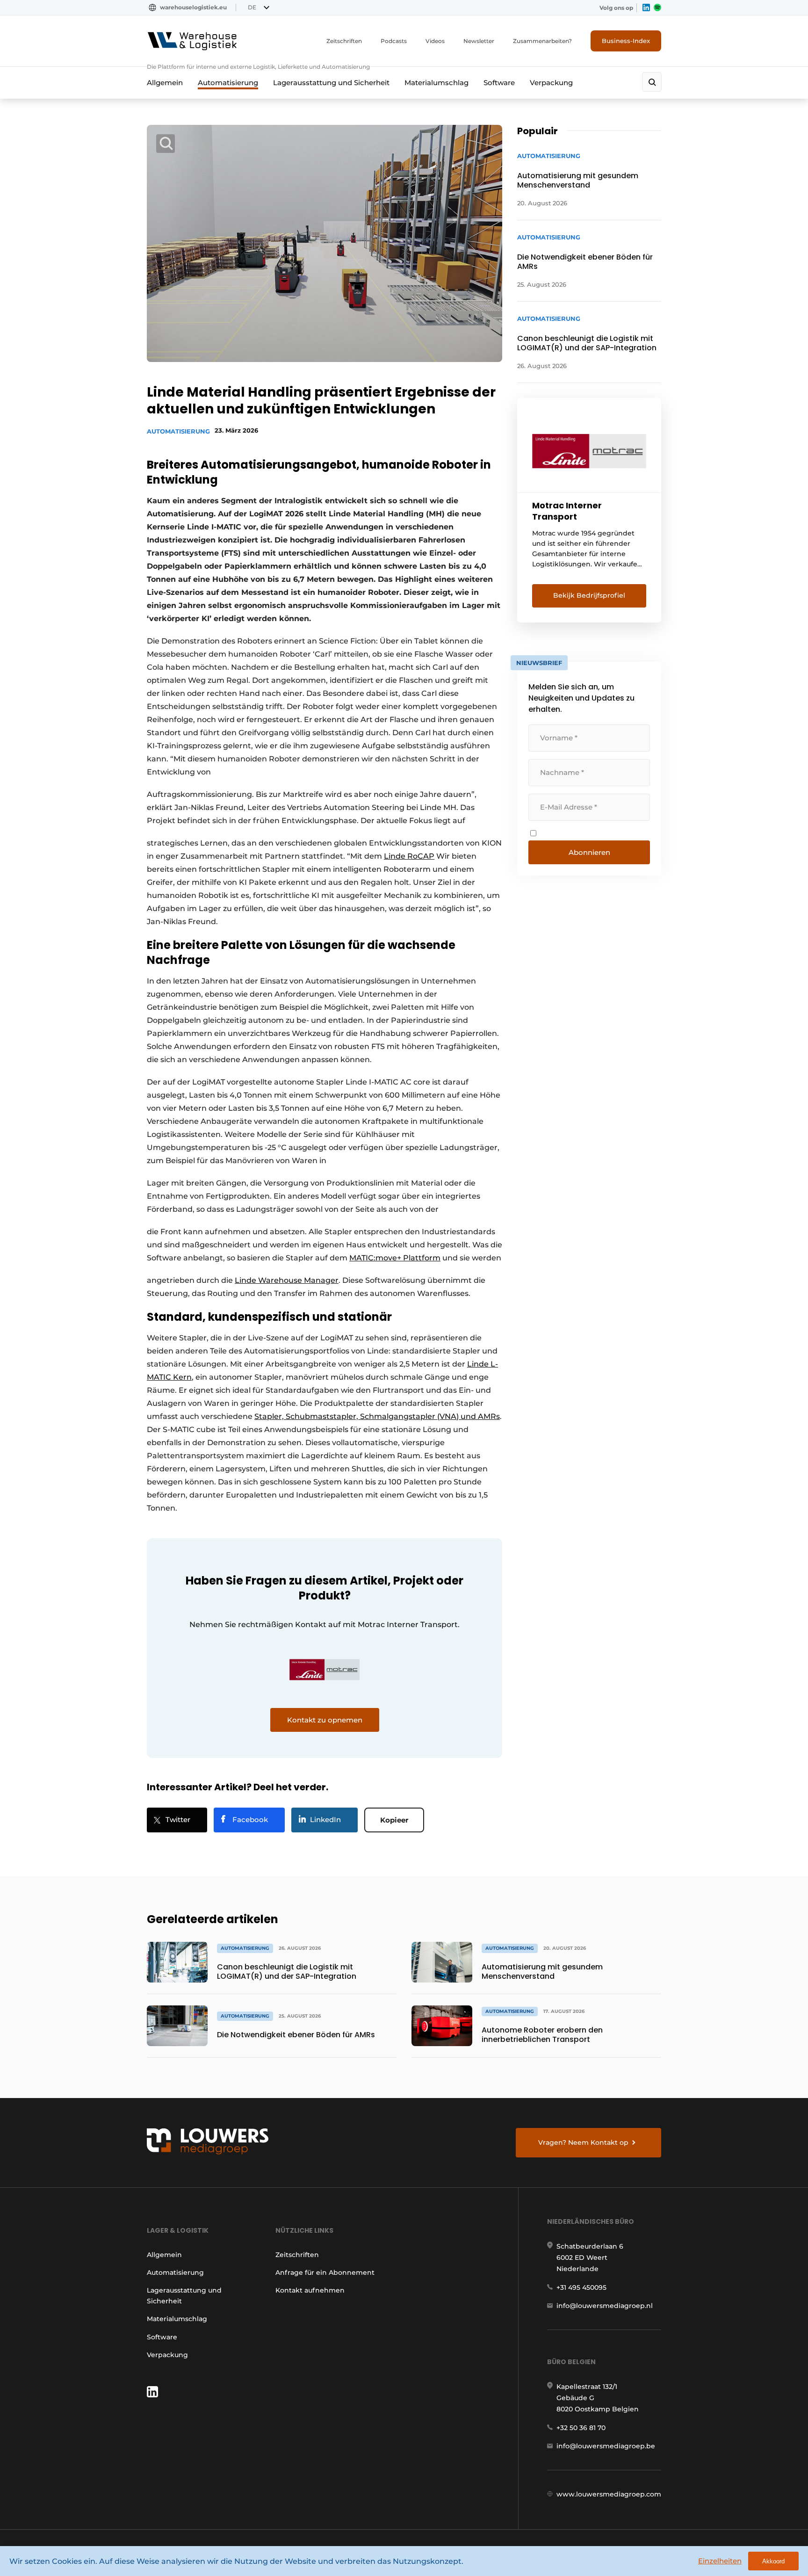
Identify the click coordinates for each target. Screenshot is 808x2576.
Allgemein (165, 83)
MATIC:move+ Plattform (395, 1258)
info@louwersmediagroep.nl (605, 2306)
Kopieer (394, 1820)
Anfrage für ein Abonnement (325, 2272)
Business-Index (626, 41)
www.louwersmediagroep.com (609, 2494)
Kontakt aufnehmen (310, 2290)
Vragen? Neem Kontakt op (583, 2142)
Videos (435, 41)
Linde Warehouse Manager (287, 1280)
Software (499, 83)
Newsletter (479, 41)
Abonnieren (589, 852)
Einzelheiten (720, 2561)
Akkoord (773, 2561)
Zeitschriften (344, 41)
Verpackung (551, 83)
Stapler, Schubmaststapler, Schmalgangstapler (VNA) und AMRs (377, 1416)
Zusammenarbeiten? (542, 41)
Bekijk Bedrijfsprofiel (589, 595)
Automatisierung (228, 83)
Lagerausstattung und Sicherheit (331, 83)
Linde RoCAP (409, 856)
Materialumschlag (436, 83)
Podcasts (394, 41)
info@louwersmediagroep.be (606, 2446)
